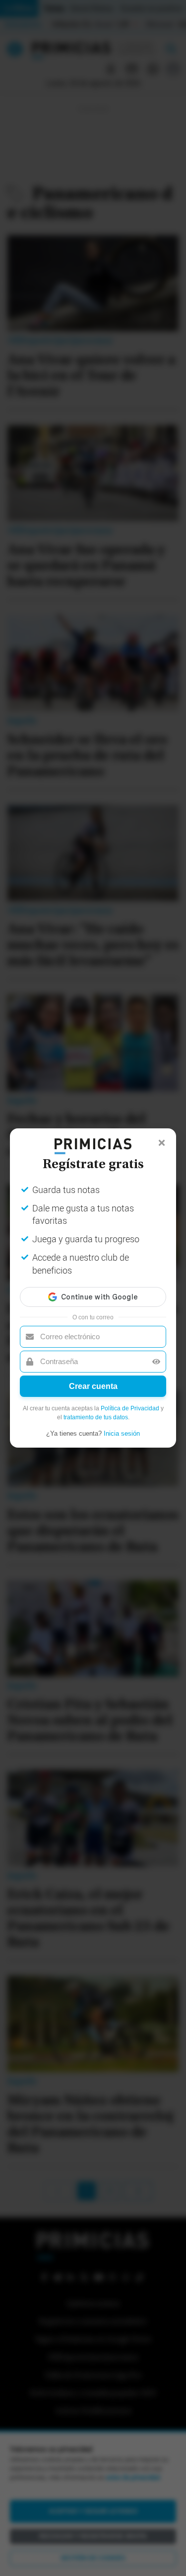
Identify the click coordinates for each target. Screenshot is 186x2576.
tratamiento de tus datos (96, 1417)
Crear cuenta (93, 1386)
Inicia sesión (122, 1433)
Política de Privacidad (130, 1408)
